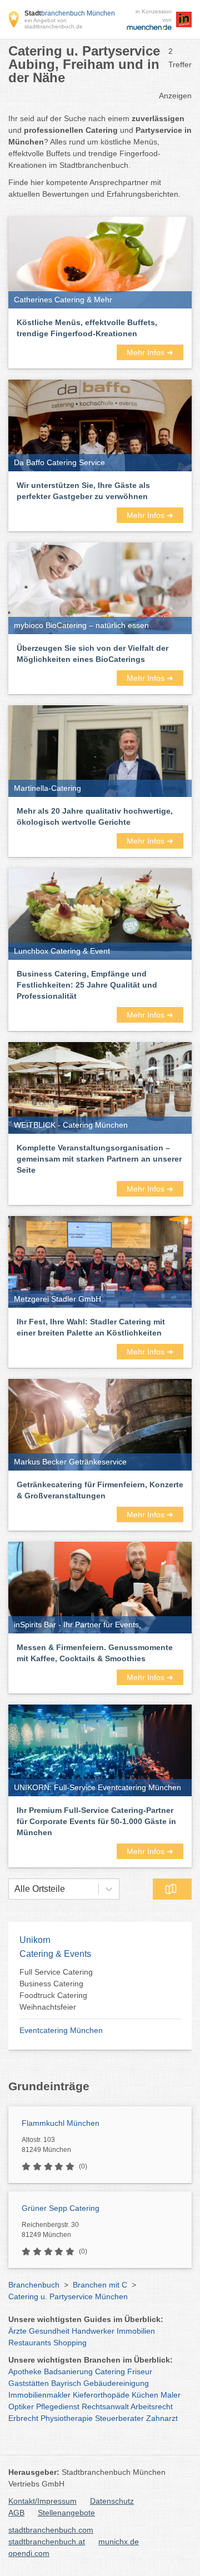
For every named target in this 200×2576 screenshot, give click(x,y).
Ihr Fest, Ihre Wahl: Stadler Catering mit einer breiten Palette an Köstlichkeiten (91, 1327)
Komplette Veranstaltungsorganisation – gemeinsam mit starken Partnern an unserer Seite (99, 1159)
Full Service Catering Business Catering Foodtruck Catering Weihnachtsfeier (56, 1989)
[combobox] (14, 1889)
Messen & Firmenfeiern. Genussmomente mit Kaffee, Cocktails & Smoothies (95, 1653)
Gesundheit (49, 2331)
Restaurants (30, 2343)
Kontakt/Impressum (42, 2501)
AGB (16, 2513)
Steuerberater (119, 2418)
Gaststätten (29, 2383)
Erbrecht (23, 2418)
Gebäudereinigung (116, 2383)
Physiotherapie (67, 2418)
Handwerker (93, 2331)
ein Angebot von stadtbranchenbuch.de (54, 23)
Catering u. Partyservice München (68, 2296)
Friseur (140, 2371)
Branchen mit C (100, 2285)
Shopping (70, 2343)
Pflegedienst (58, 2406)
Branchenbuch (34, 2285)
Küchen (145, 2395)
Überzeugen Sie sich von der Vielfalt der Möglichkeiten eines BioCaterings (92, 654)
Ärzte (17, 2331)
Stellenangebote (66, 2513)
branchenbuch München (70, 13)
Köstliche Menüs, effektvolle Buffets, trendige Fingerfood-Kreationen (87, 328)
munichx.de (119, 2542)
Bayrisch (66, 2383)
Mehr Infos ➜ (150, 352)
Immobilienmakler (39, 2395)
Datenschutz (112, 2501)
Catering (110, 2371)
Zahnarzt (162, 2418)
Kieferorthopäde (101, 2395)
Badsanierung (68, 2371)
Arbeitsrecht (152, 2406)
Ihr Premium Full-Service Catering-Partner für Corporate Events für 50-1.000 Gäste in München (96, 1821)
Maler (171, 2395)
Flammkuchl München (61, 2123)
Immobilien (136, 2331)
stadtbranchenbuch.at (47, 2542)
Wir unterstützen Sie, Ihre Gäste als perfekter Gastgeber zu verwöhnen (83, 491)
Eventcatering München (61, 2030)
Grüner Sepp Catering (61, 2208)
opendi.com (29, 2553)
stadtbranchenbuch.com (51, 2530)
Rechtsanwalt (105, 2406)
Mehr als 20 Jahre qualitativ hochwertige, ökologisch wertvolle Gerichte (95, 816)
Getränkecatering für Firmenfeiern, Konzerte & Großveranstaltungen (100, 1490)
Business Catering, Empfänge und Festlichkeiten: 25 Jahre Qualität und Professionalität (87, 985)
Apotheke (25, 2371)
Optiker (21, 2406)
